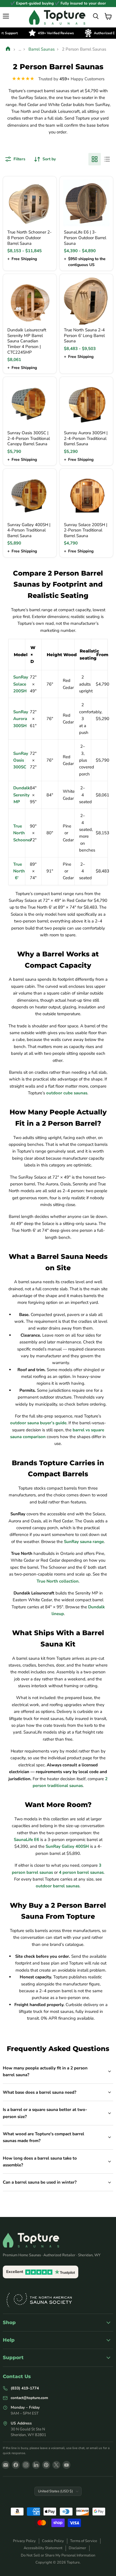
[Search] (96, 16)
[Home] (8, 49)
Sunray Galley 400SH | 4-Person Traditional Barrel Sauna (29, 530)
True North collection (58, 1581)
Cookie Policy (53, 2541)
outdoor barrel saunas (58, 1886)
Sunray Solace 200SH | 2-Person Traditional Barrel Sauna (86, 530)
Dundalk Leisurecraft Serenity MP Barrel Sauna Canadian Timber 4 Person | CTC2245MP (27, 341)
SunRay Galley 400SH (67, 1846)
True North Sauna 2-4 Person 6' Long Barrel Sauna (84, 335)
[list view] (107, 159)
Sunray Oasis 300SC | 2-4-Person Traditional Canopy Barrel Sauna (29, 438)
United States (55, 2491)
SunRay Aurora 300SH (21, 719)
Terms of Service (84, 2541)
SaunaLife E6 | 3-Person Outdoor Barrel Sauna (85, 238)
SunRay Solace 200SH (21, 684)
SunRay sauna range (84, 1542)
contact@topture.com (29, 2398)
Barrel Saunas (42, 49)
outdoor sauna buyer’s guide (38, 1423)
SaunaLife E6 (26, 1840)
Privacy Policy (24, 2541)
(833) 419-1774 (25, 2388)
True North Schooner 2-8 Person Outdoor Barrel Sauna (29, 238)
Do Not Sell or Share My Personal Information (58, 2555)
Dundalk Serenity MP (22, 795)
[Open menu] (6, 16)
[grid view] (95, 159)
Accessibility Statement (43, 2548)
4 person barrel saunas (81, 1872)
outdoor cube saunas (67, 1093)
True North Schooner (23, 833)
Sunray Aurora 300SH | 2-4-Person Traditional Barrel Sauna (86, 438)
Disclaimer (77, 2548)
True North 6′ (19, 871)
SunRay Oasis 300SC (21, 760)
